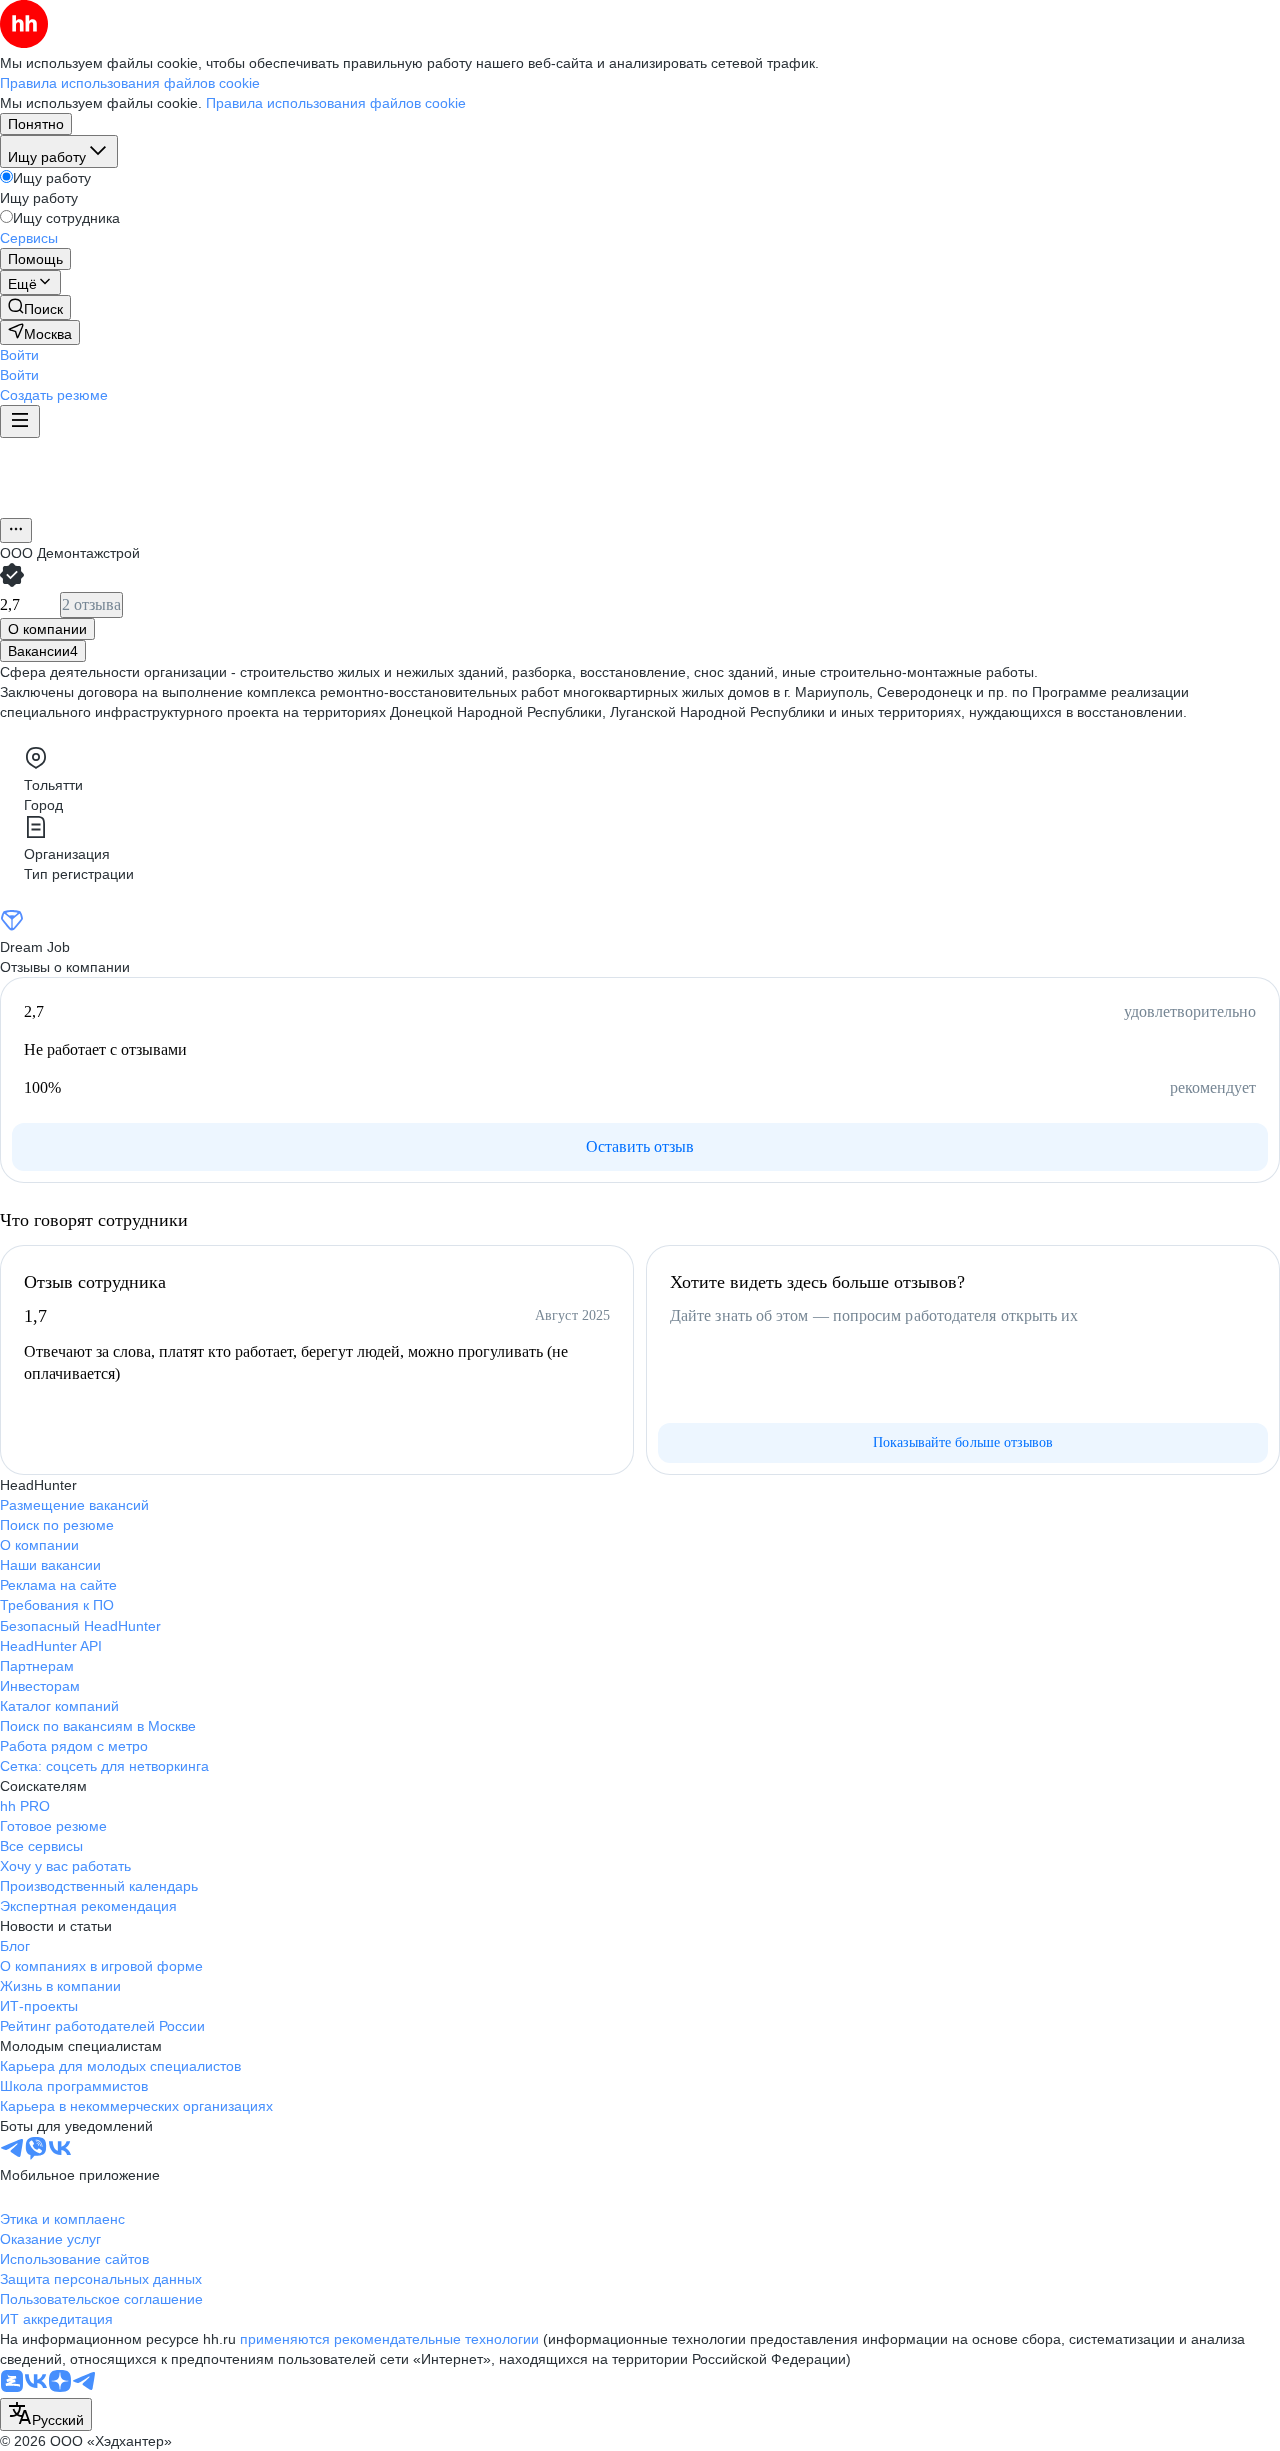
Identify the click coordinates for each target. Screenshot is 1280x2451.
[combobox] (46, 2414)
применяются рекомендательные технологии (389, 2339)
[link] (35, 307)
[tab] (47, 629)
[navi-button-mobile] (20, 421)
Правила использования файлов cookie (336, 103)
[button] (19, 355)
